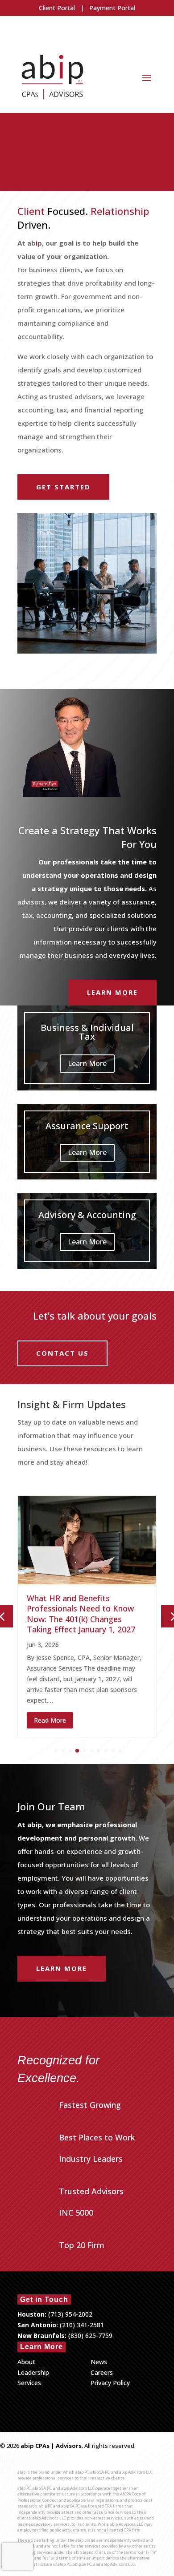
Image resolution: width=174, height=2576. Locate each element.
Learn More (112, 992)
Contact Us (62, 1353)
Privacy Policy (110, 2383)
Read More (50, 1720)
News (99, 2362)
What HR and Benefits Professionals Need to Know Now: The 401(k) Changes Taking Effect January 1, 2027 (81, 1614)
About (26, 2362)
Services (29, 2383)
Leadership (33, 2372)
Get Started (63, 487)
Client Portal (57, 8)
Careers (102, 2372)
